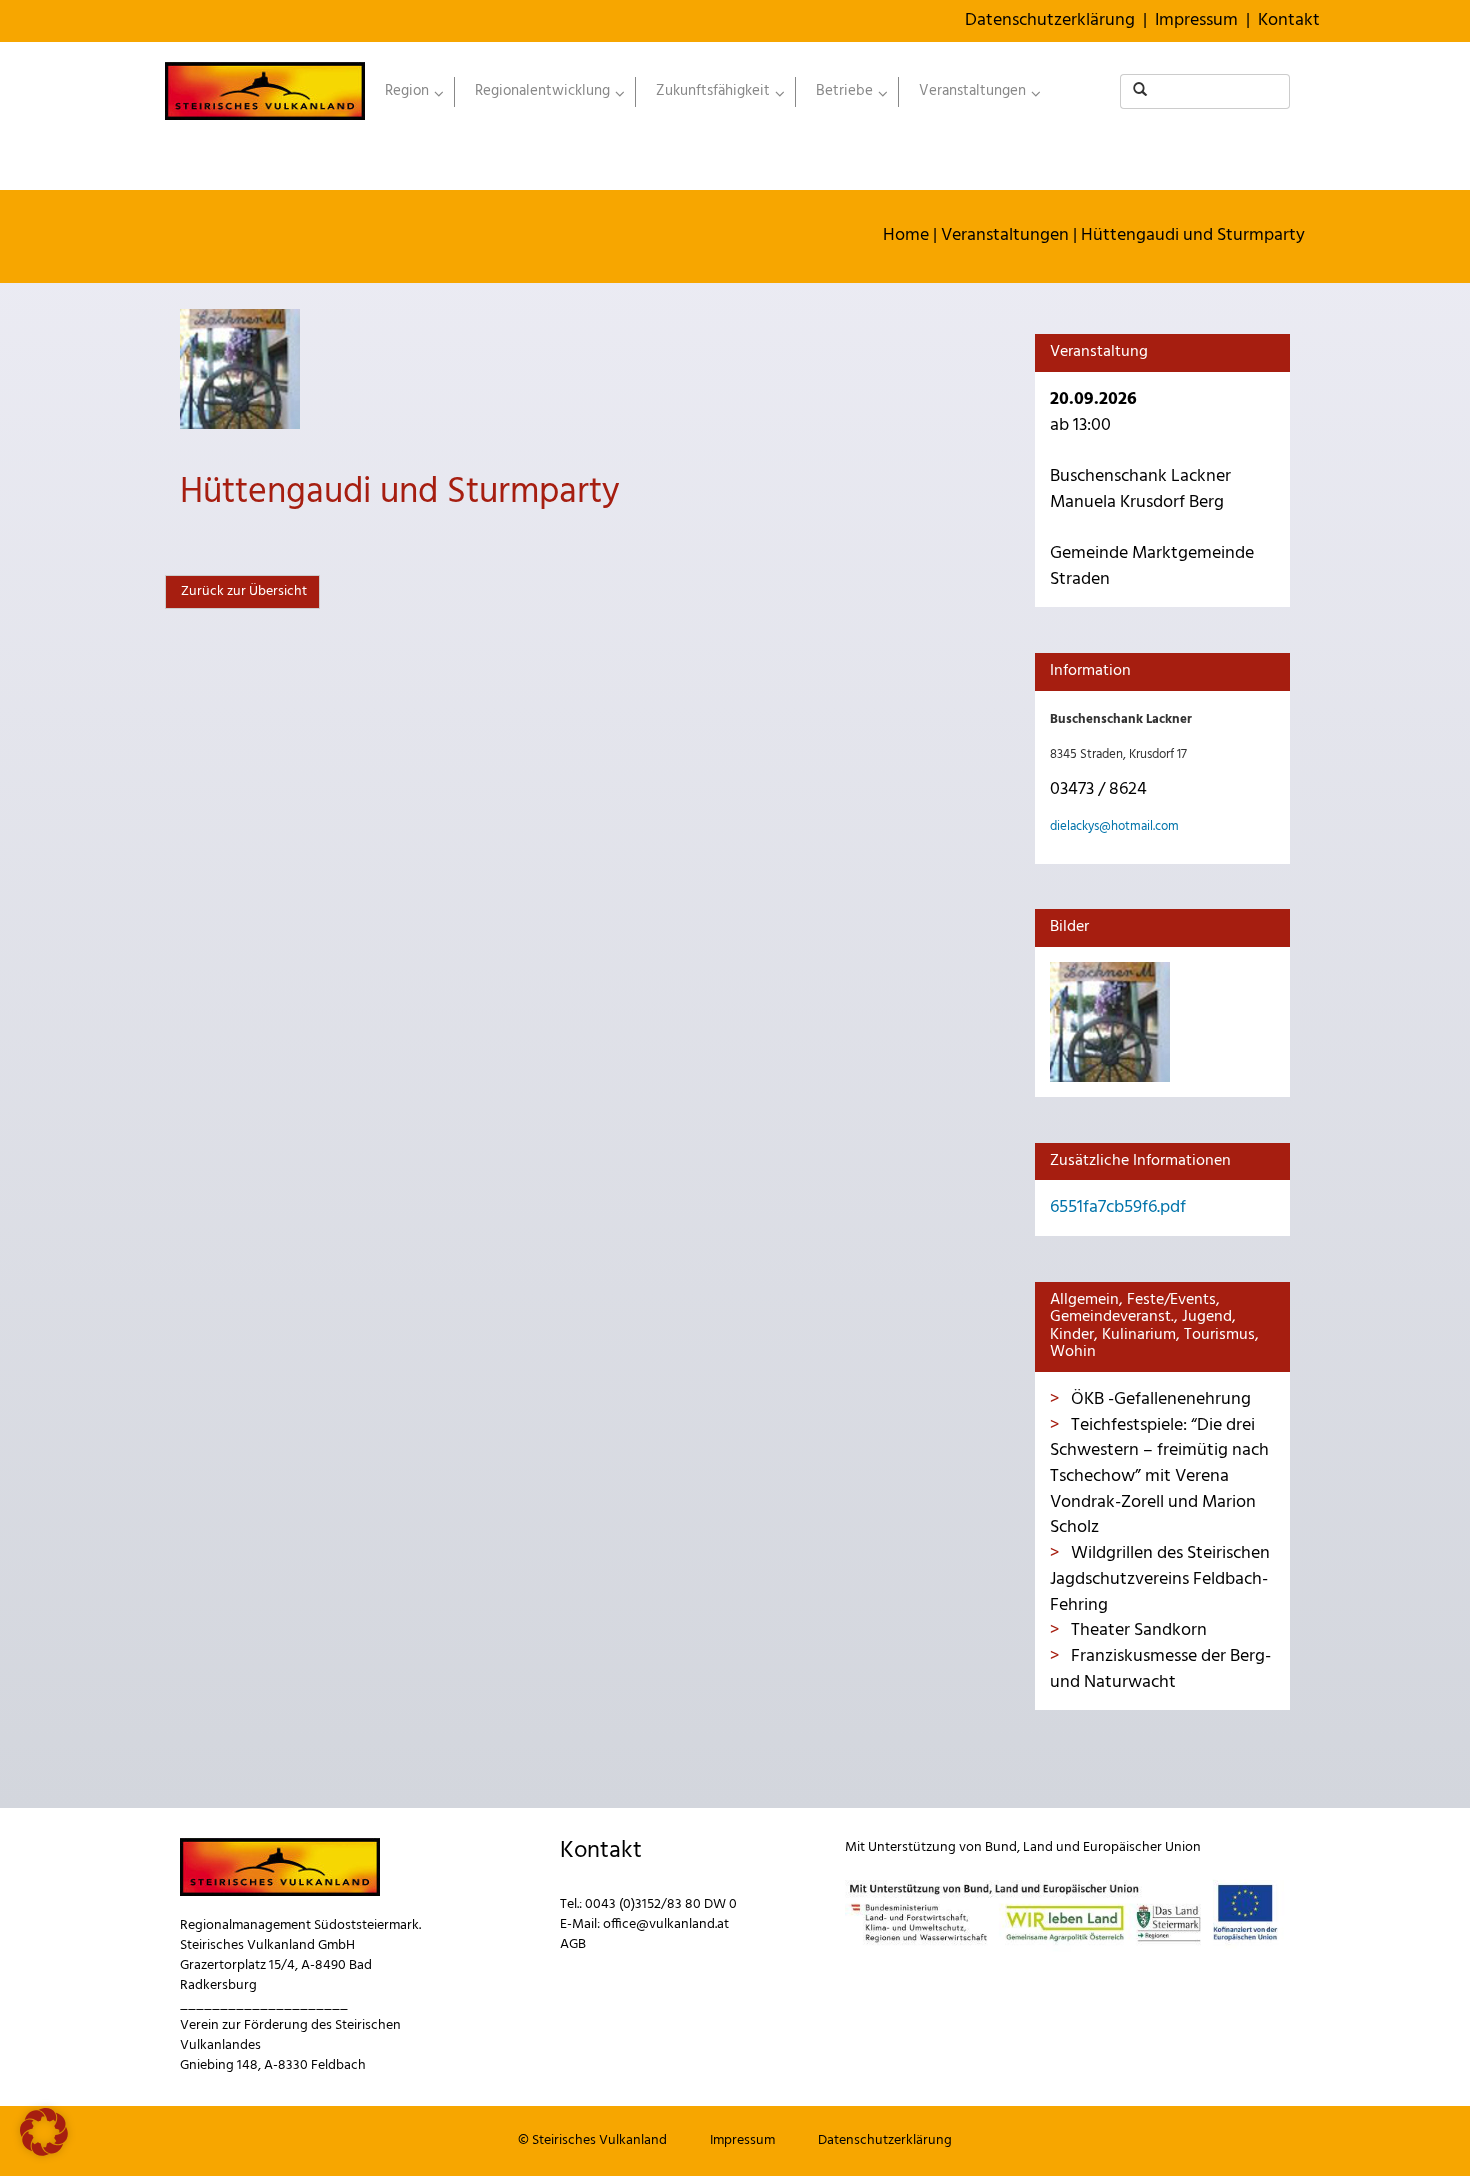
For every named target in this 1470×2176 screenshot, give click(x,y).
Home (906, 235)
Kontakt (1289, 20)
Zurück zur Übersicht (242, 591)
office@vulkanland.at (666, 1924)
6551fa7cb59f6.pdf (1118, 1207)
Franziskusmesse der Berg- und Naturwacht (1160, 1669)
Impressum (1196, 20)
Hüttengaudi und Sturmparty (1193, 235)
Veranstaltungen (1005, 235)
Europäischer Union (1142, 1847)
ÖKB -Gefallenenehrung (1159, 1399)
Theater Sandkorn (1137, 1630)
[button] (44, 2132)
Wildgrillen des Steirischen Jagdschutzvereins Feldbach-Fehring (1160, 1579)
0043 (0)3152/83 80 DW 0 (661, 1904)
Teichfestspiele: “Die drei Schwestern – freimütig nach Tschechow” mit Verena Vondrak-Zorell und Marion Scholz (1159, 1477)
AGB (573, 1944)
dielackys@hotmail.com (1114, 826)
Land (1038, 1847)
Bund (1001, 1847)
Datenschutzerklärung (1050, 20)
